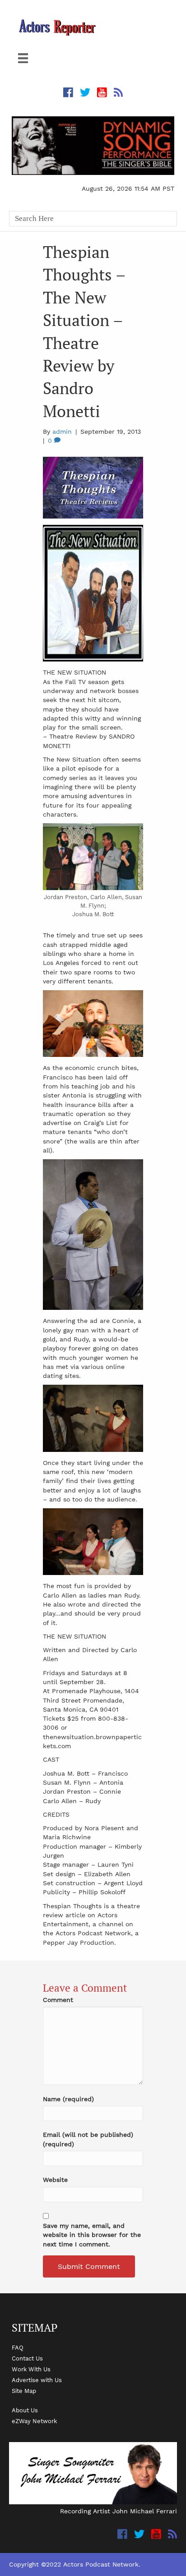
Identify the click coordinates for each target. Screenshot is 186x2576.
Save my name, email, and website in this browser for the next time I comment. (92, 2235)
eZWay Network (34, 2421)
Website (55, 2180)
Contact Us (27, 2358)
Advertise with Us (37, 2380)
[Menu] (23, 58)
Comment (58, 2000)
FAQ (18, 2347)
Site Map (24, 2391)
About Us (25, 2410)
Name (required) (68, 2099)
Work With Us (31, 2369)
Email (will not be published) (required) (88, 2139)
